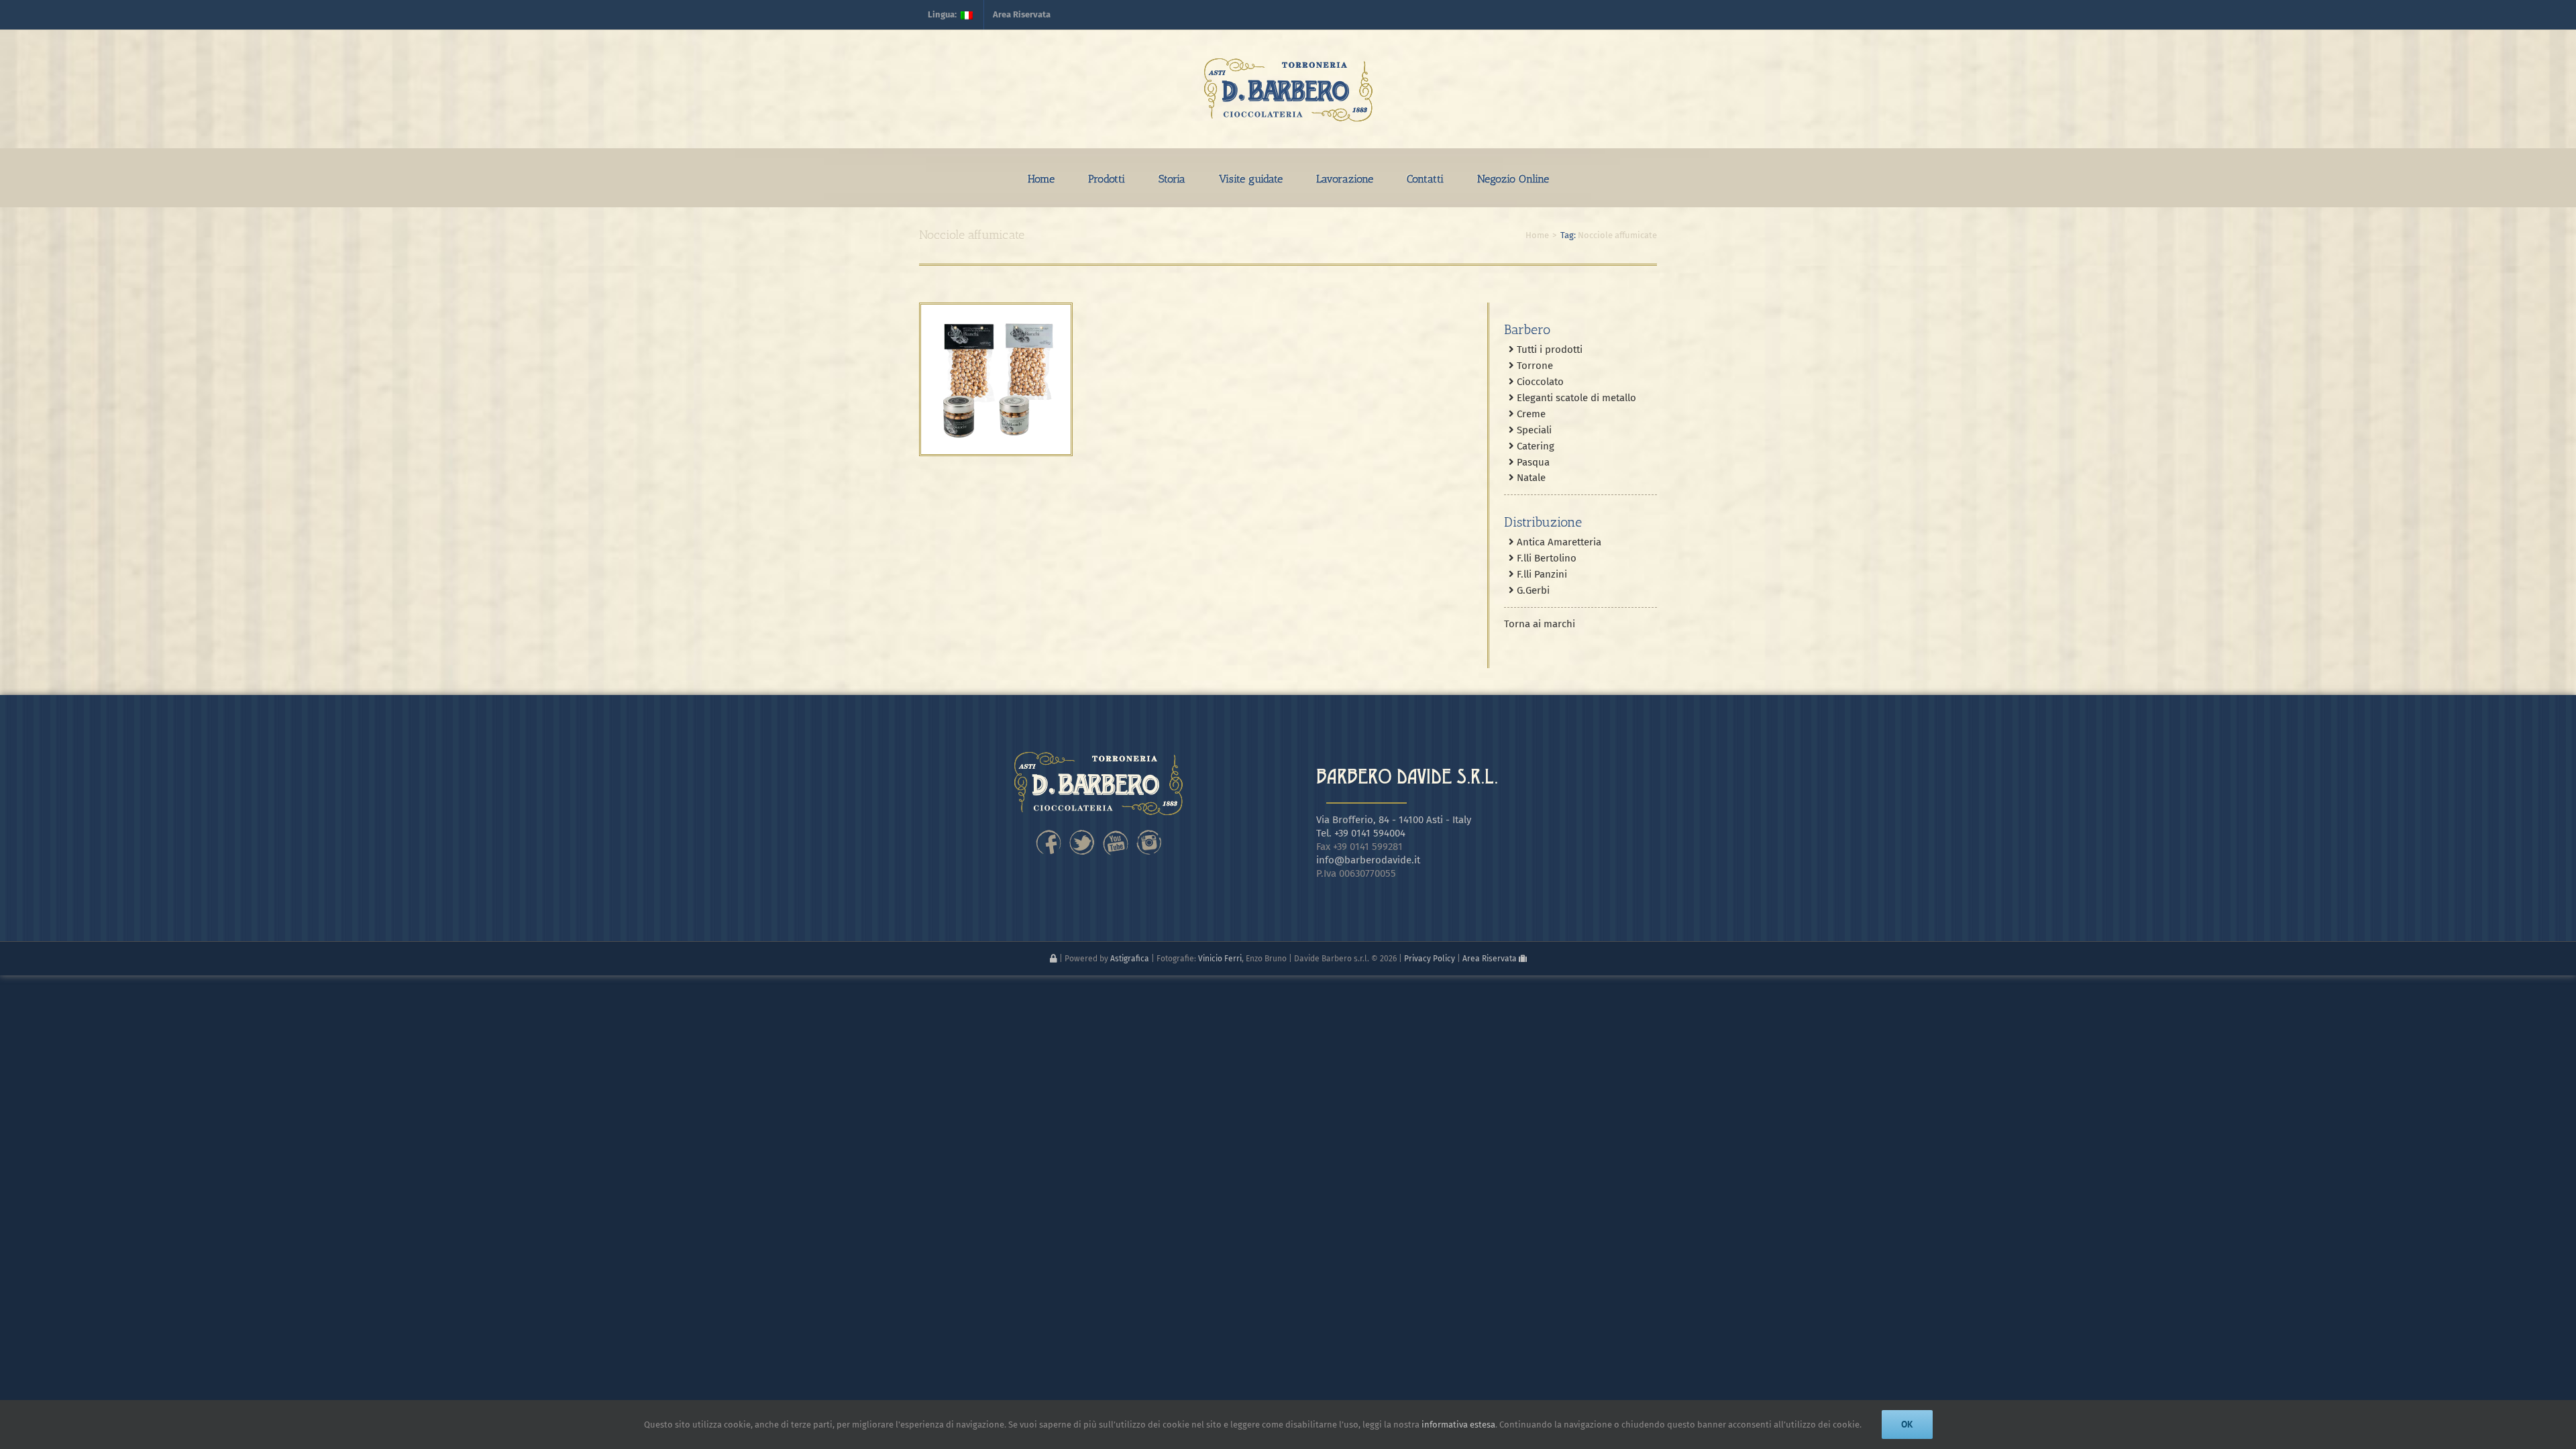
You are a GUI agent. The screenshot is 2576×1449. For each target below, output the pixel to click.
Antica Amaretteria (1558, 542)
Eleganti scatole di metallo (1575, 398)
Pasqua (1532, 462)
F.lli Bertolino (1545, 558)
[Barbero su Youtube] (1116, 833)
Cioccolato (1539, 382)
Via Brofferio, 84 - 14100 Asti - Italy (1394, 820)
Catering (1534, 446)
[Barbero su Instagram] (1149, 833)
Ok (1907, 1424)
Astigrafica (1130, 959)
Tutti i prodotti (1548, 350)
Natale (1530, 478)
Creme (1530, 414)
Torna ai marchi (1540, 624)
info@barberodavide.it (1368, 860)
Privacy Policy (1430, 959)
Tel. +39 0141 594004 (1361, 833)
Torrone (1534, 366)
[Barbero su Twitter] (1082, 833)
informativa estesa (1458, 1425)
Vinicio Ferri (1220, 959)
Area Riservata (1491, 959)
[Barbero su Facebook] (1049, 833)
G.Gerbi (1532, 590)
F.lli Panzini (1541, 574)
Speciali (1533, 430)
